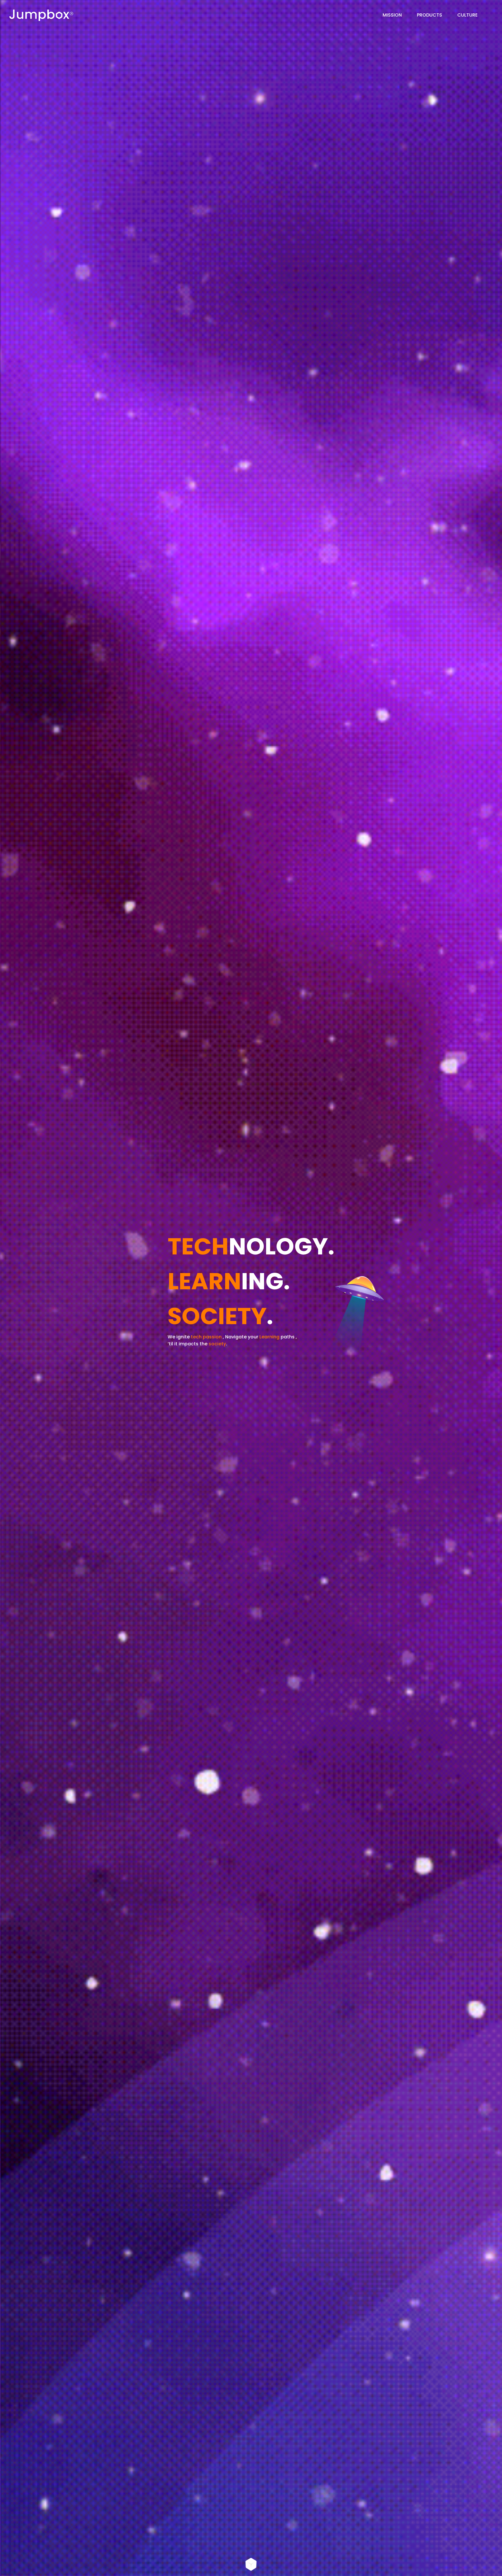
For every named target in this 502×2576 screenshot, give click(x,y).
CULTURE (467, 15)
